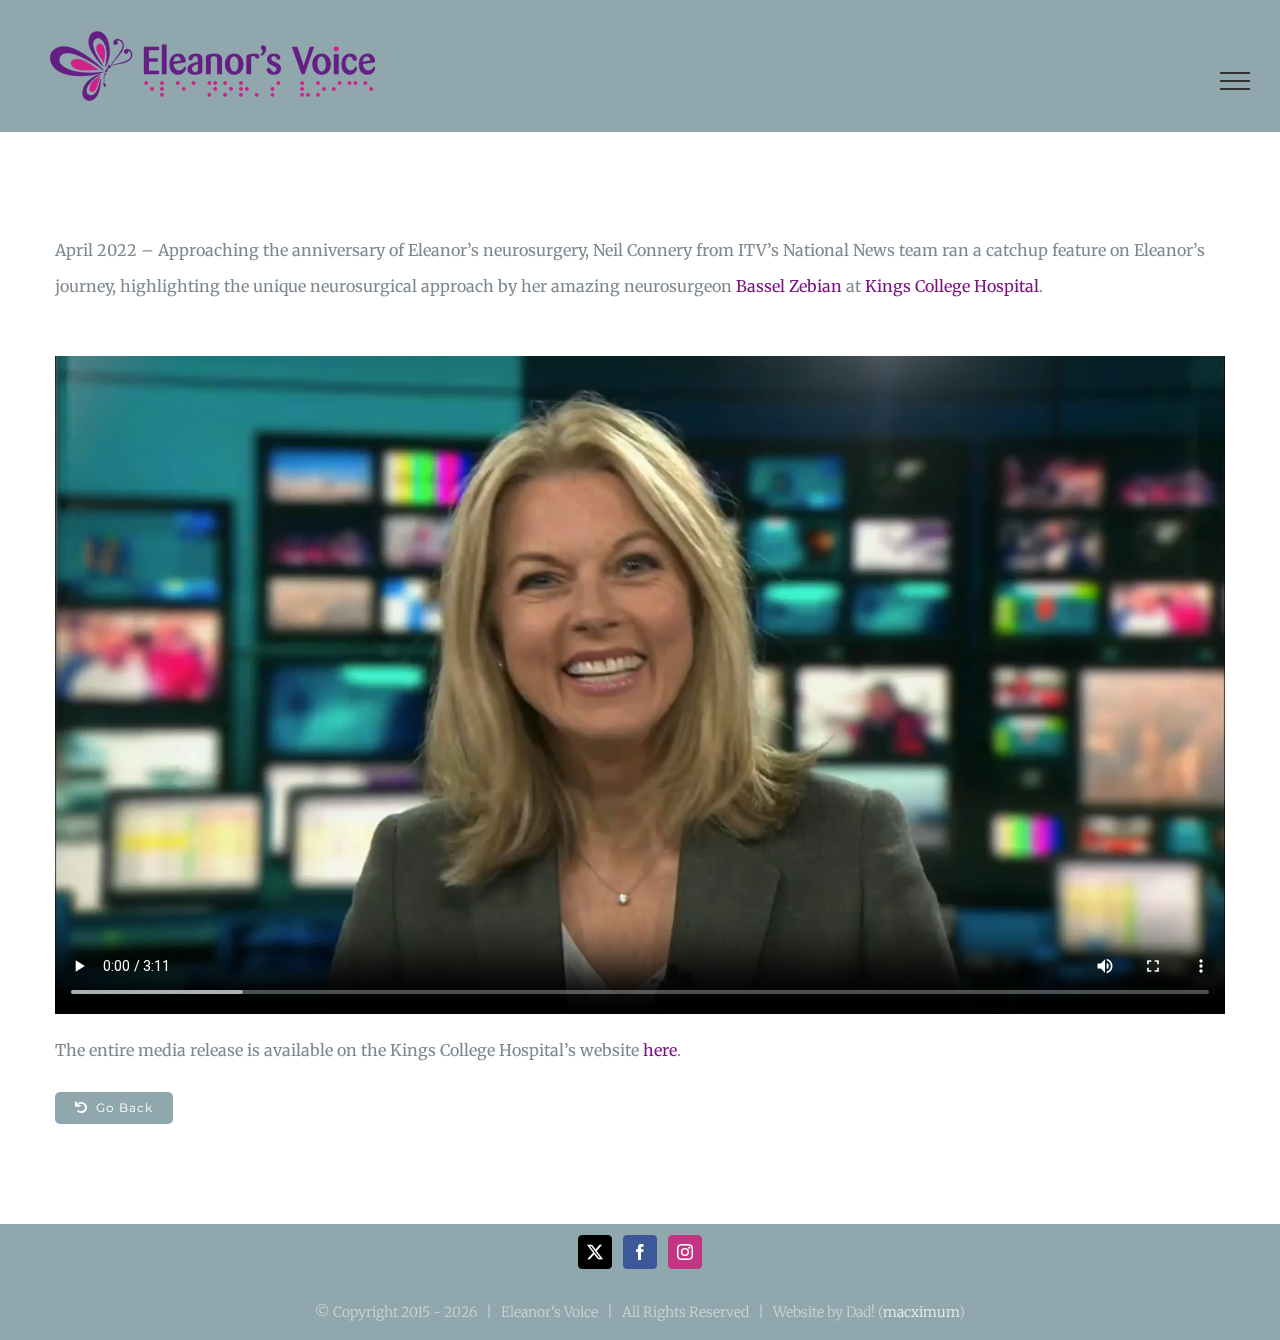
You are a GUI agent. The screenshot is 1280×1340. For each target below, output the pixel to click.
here (660, 1050)
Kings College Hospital (952, 286)
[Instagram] (685, 1252)
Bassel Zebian (789, 286)
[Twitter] (595, 1252)
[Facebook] (640, 1252)
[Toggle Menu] (1235, 81)
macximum (921, 1312)
